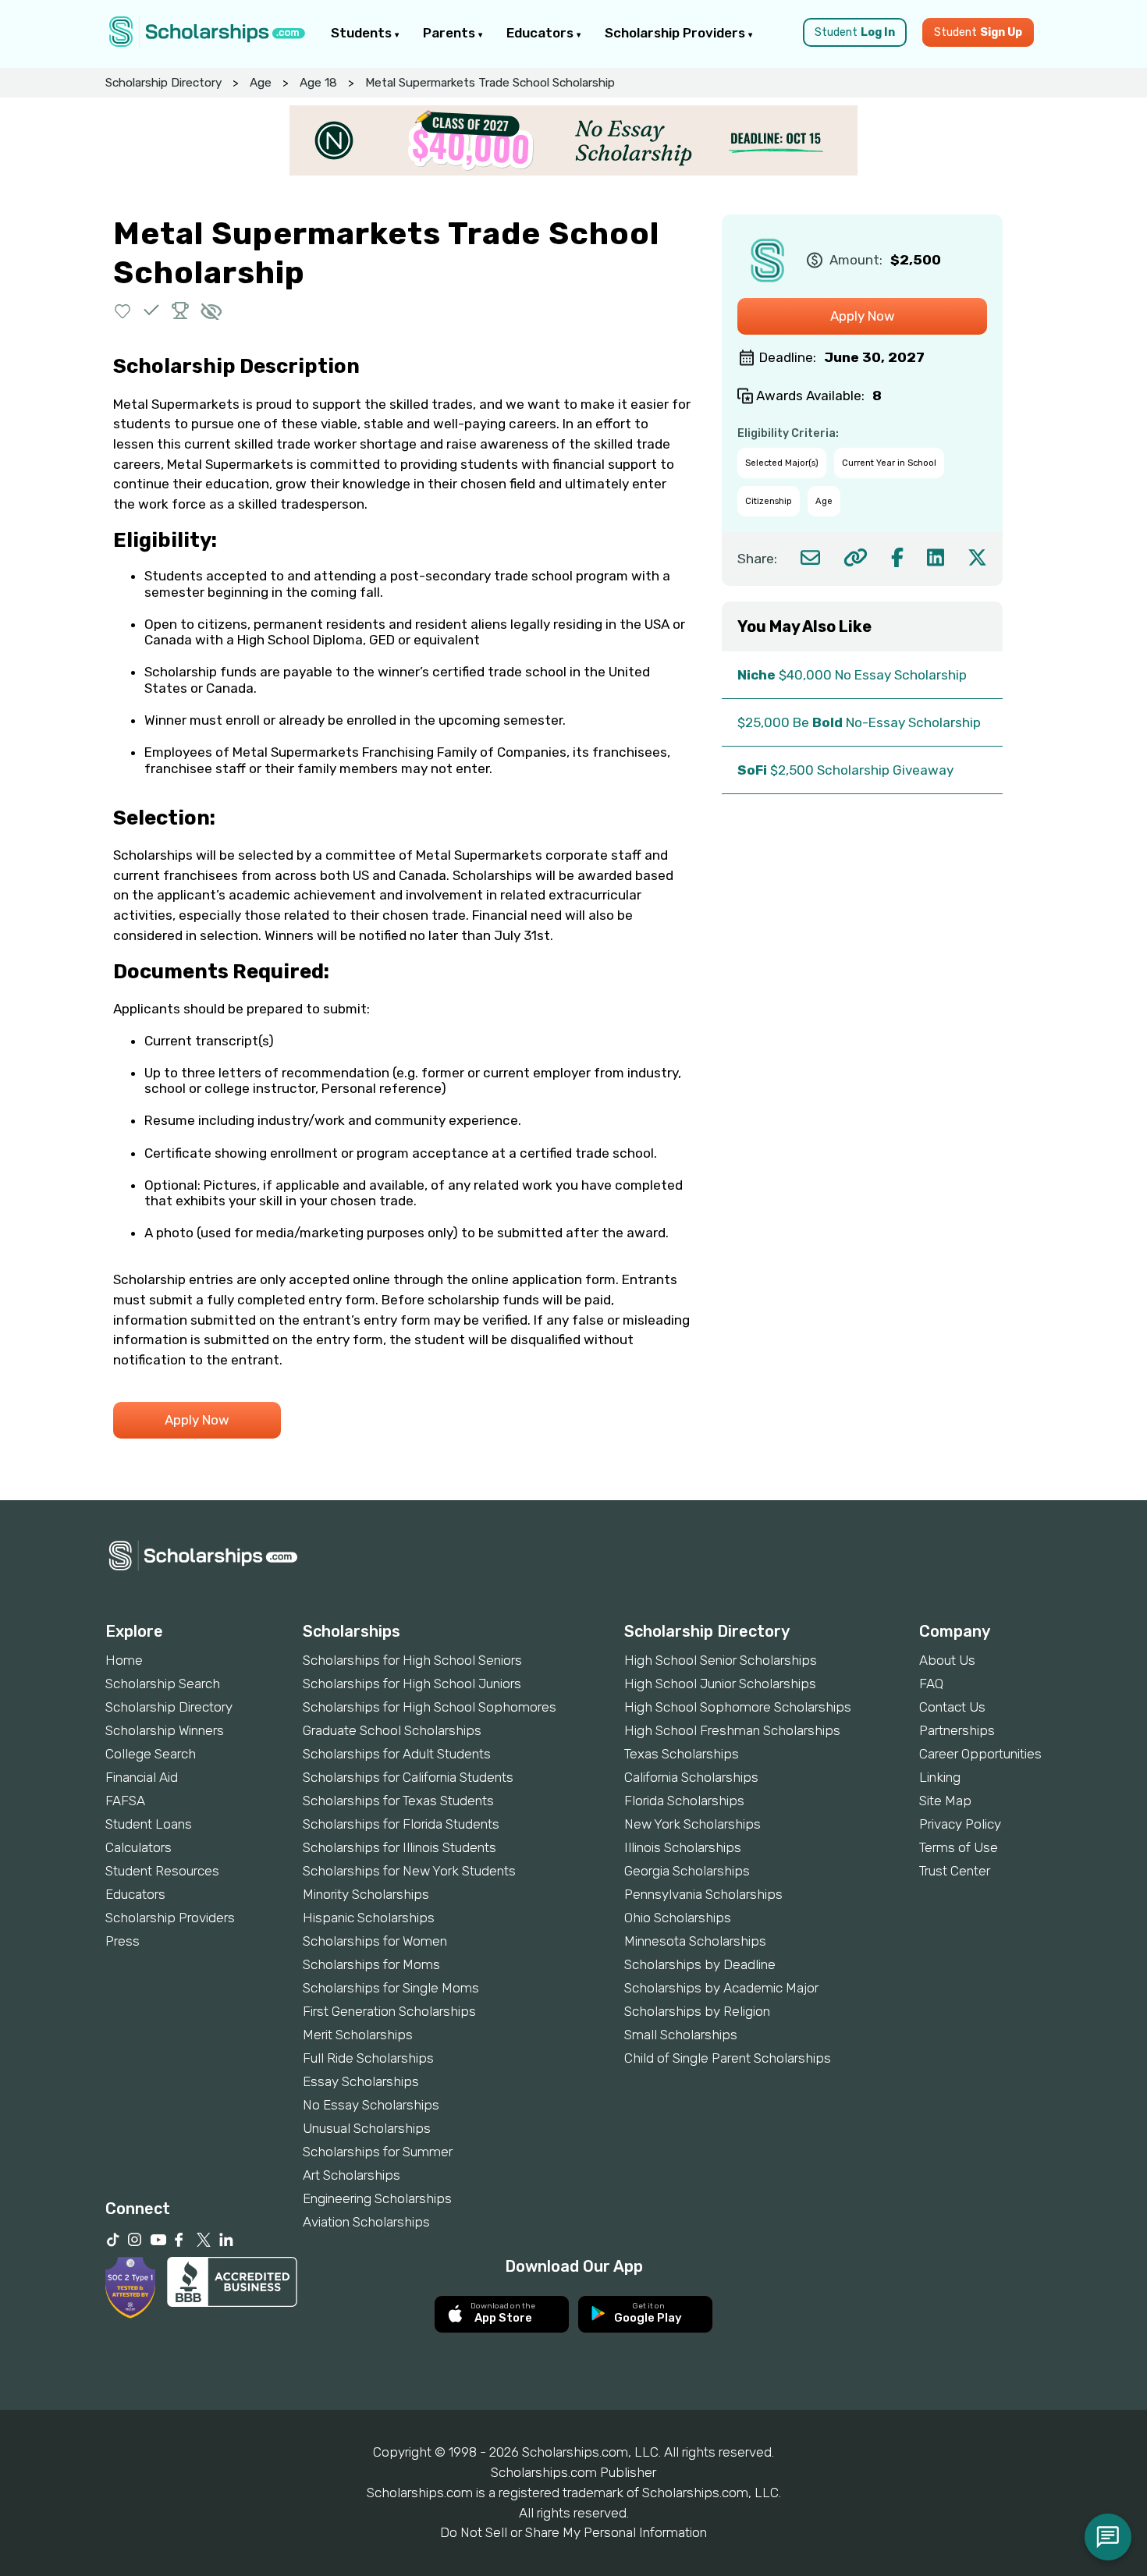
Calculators (138, 1847)
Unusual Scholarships (367, 2128)
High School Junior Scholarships (720, 1684)
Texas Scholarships (682, 1754)
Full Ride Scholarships (368, 2058)
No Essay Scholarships (371, 2105)
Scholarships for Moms (371, 1964)
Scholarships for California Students (408, 1777)
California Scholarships (691, 1777)
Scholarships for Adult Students (397, 1754)
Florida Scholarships (684, 1801)
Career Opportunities (980, 1754)
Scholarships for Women (375, 1941)
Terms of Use (959, 1847)
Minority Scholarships (366, 1894)
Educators (542, 33)
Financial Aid (142, 1777)
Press (123, 1941)
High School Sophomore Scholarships (738, 1707)
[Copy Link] (856, 557)
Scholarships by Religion (697, 2011)
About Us (947, 1660)
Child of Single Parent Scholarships (728, 2058)
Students (363, 33)
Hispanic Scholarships (369, 1918)
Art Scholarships (352, 2175)
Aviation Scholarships (366, 2222)
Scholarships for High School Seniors (412, 1660)
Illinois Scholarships (683, 1847)
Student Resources (162, 1871)
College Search (151, 1754)
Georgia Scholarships (687, 1871)
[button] (123, 310)
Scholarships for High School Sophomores (430, 1707)
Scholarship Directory (163, 83)
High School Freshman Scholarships (732, 1730)
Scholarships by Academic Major (721, 1988)
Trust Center (955, 1871)
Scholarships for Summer (378, 2152)
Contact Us (952, 1707)
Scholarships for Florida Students (401, 1824)
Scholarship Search (163, 1684)
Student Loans (149, 1824)
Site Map (945, 1801)
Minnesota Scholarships (695, 1941)
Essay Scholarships (361, 2081)
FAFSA (125, 1801)
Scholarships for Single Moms (391, 1988)
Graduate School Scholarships (392, 1730)
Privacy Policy (960, 1824)
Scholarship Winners (165, 1730)
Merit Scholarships (358, 2035)
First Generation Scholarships (389, 2011)
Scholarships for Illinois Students (399, 1847)
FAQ (931, 1684)
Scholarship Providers (676, 33)
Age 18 (318, 83)
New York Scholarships (692, 1824)
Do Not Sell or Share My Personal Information (573, 2532)
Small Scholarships (681, 2035)
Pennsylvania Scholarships (703, 1894)
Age (261, 83)
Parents (451, 33)
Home (124, 1660)
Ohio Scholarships (678, 1918)
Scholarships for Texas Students (398, 1801)
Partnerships (957, 1730)
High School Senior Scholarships (721, 1660)
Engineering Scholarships (377, 2198)
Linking (940, 1777)
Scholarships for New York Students (409, 1871)
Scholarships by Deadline (700, 1964)
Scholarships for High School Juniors (412, 1684)
